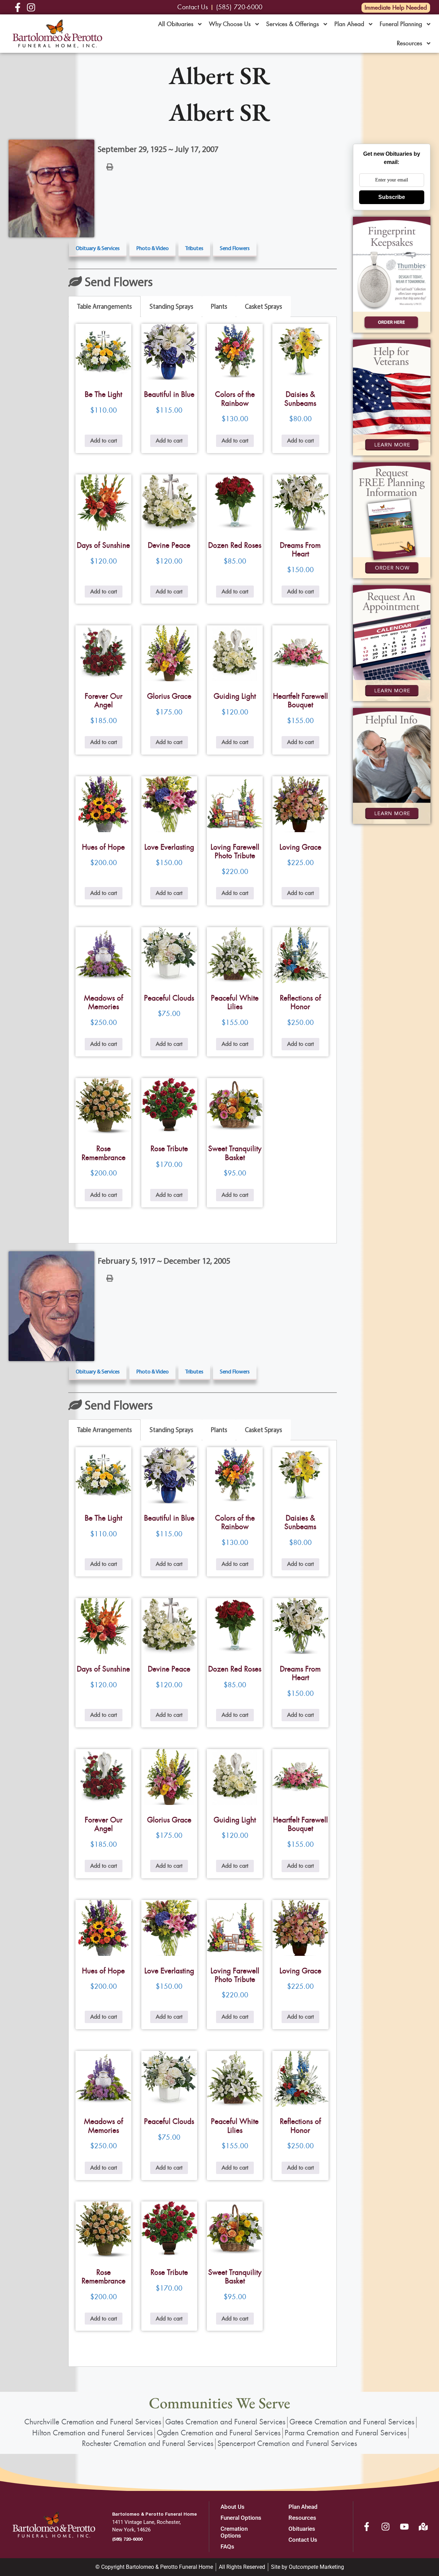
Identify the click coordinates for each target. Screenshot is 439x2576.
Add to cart (104, 441)
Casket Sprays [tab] (263, 306)
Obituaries (302, 2529)
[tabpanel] (202, 780)
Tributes (194, 248)
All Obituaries (176, 24)
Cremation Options (234, 2532)
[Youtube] (404, 2527)
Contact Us (303, 2540)
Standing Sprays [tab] (171, 306)
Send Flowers (235, 248)
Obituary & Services (98, 248)
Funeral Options (241, 2518)
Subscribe (392, 197)
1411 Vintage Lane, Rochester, (146, 2522)
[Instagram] (385, 2527)
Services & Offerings (293, 24)
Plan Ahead (349, 24)
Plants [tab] (219, 306)
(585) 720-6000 (127, 2539)
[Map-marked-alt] (423, 2527)
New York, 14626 (131, 2530)
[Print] (110, 166)
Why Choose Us (230, 24)
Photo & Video (152, 248)
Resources (410, 43)
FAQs (227, 2547)
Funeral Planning (401, 24)
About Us (233, 2507)
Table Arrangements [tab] (104, 306)
